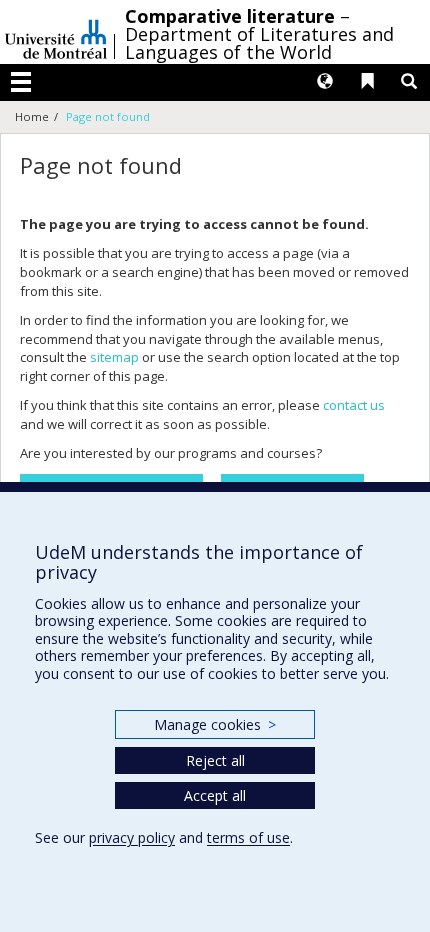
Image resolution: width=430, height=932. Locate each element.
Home (32, 116)
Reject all (215, 760)
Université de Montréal (56, 32)
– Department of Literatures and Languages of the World (259, 34)
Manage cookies (214, 724)
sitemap (114, 357)
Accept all (215, 795)
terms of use (248, 837)
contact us (354, 405)
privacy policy (132, 837)
